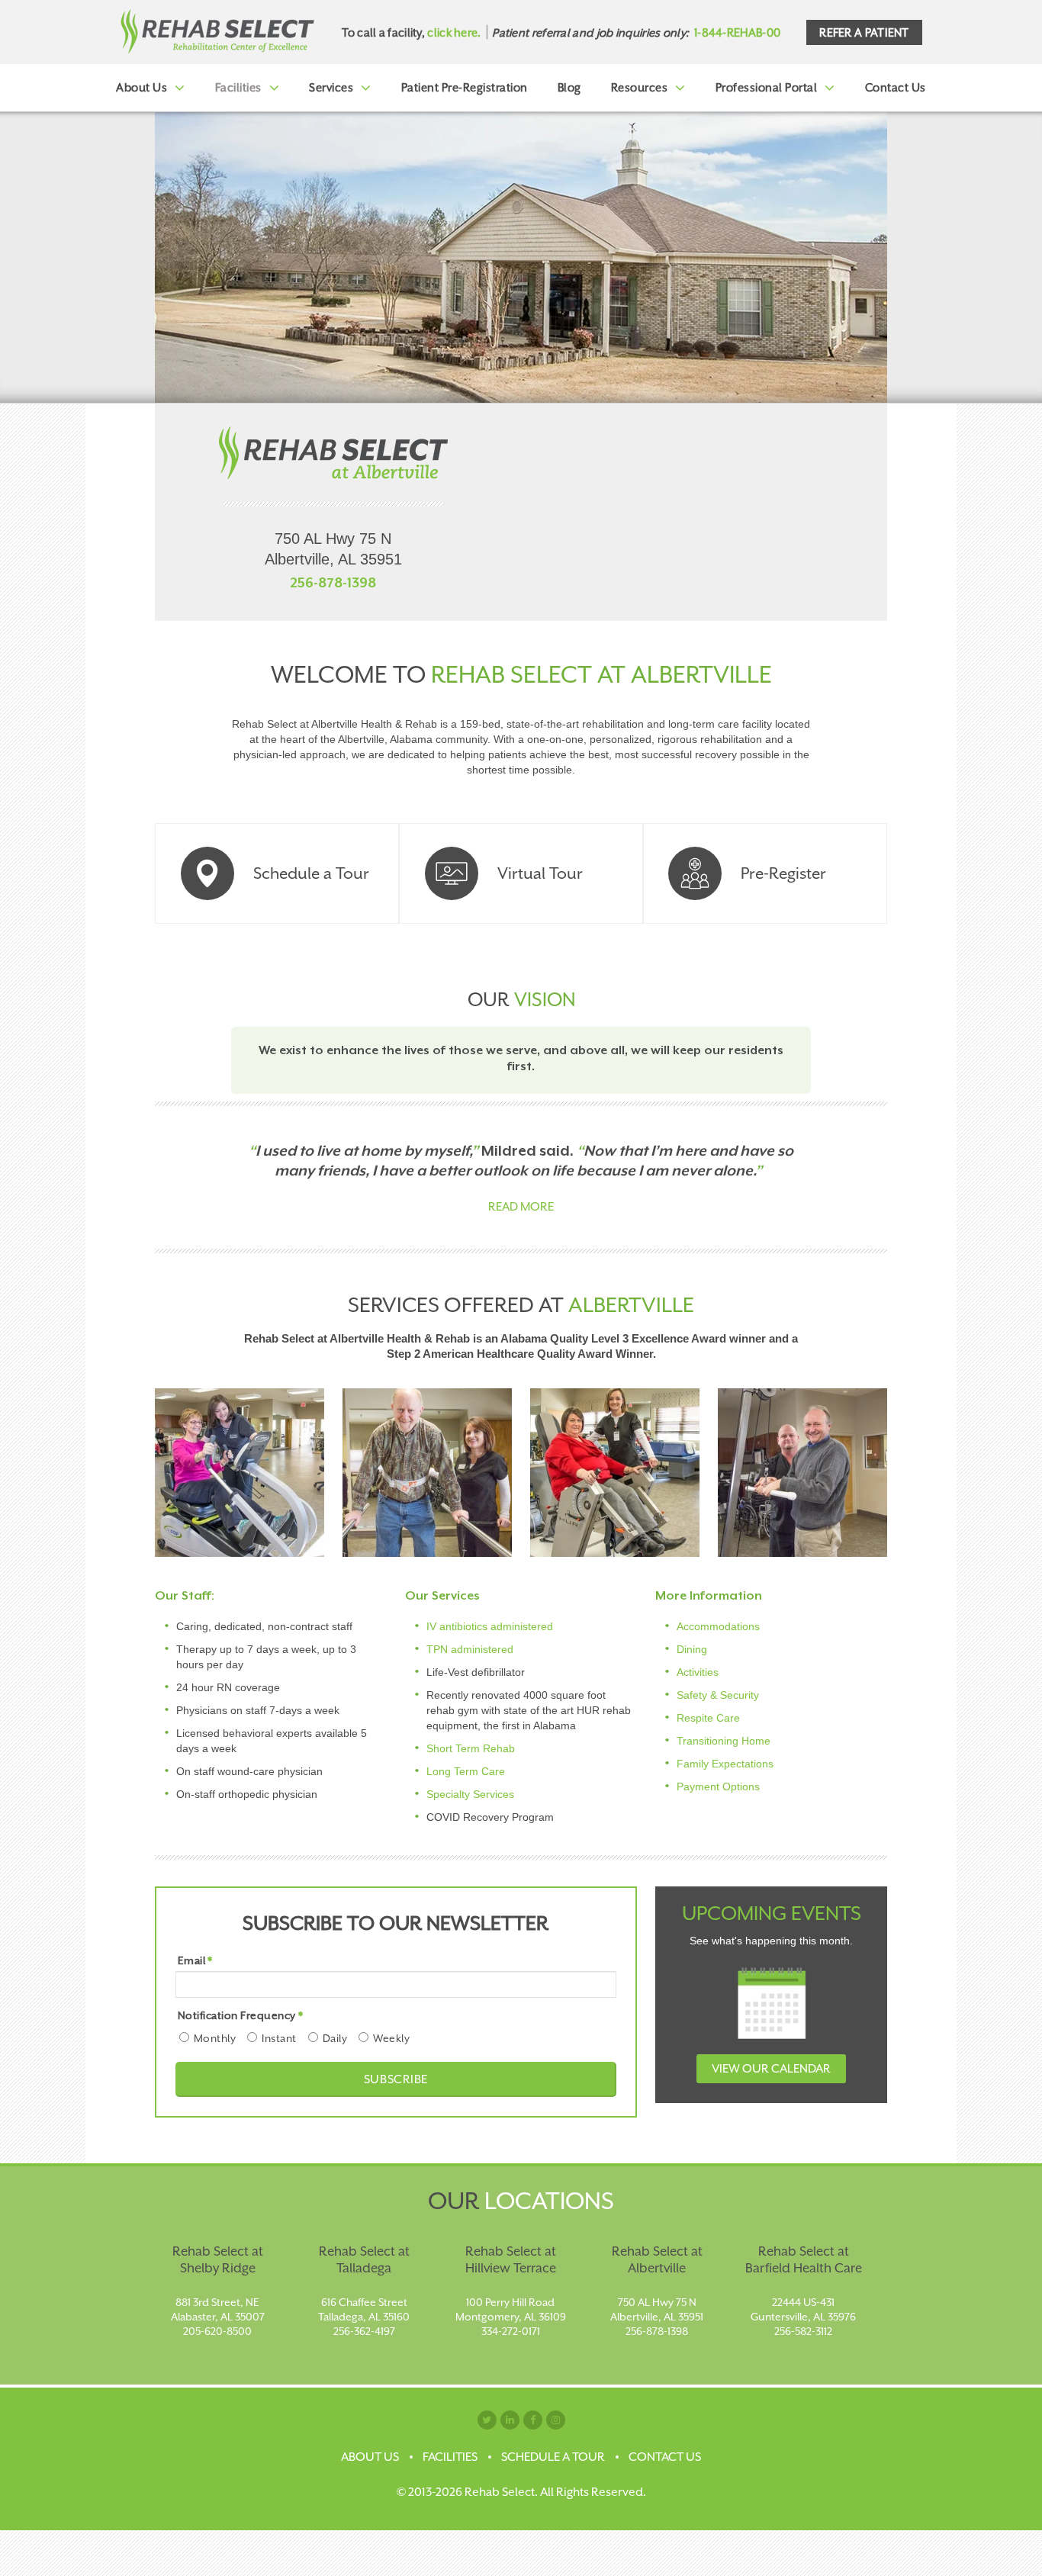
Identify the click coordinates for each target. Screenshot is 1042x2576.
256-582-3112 (803, 2331)
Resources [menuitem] (640, 87)
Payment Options (718, 1786)
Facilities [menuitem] (238, 87)
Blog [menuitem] (569, 87)
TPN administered (470, 1649)
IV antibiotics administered (490, 1626)
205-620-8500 (217, 2331)
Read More (521, 1207)
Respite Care (708, 1718)
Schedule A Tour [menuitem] (553, 2457)
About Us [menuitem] (142, 87)
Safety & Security (718, 1695)
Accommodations (718, 1626)
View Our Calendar (771, 2069)
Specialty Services (470, 1794)
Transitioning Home (724, 1741)
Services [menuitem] (331, 87)
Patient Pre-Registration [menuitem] (465, 87)
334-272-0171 (511, 2331)
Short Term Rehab (471, 1748)
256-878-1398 (333, 583)
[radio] (206, 2038)
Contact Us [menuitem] (896, 87)
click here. (454, 32)
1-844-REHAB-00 (737, 32)
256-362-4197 (364, 2331)
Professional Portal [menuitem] (767, 87)
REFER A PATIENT (864, 32)
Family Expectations (725, 1764)
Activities (698, 1672)
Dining (692, 1649)
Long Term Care (466, 1771)
